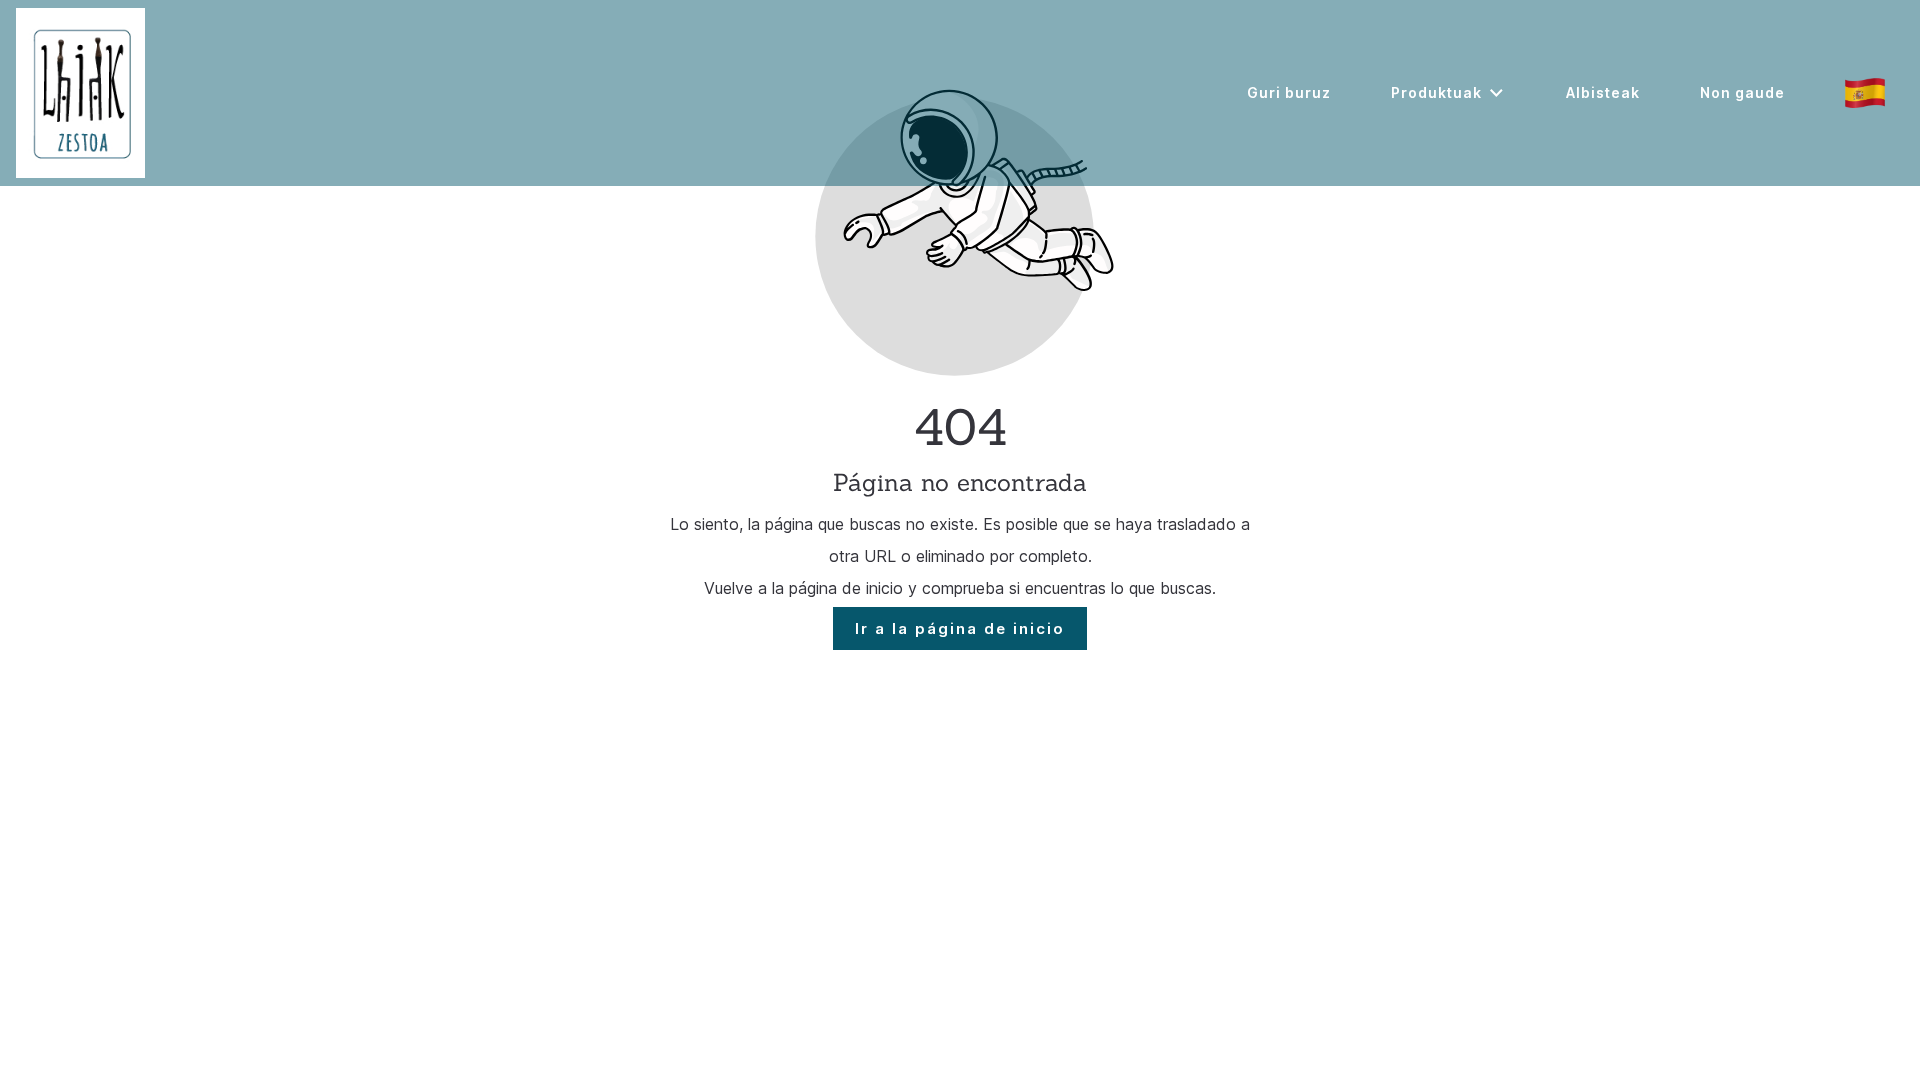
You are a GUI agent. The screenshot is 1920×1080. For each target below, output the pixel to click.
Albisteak (1603, 92)
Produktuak (1436, 92)
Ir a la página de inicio (960, 628)
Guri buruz (1289, 92)
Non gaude (1742, 92)
